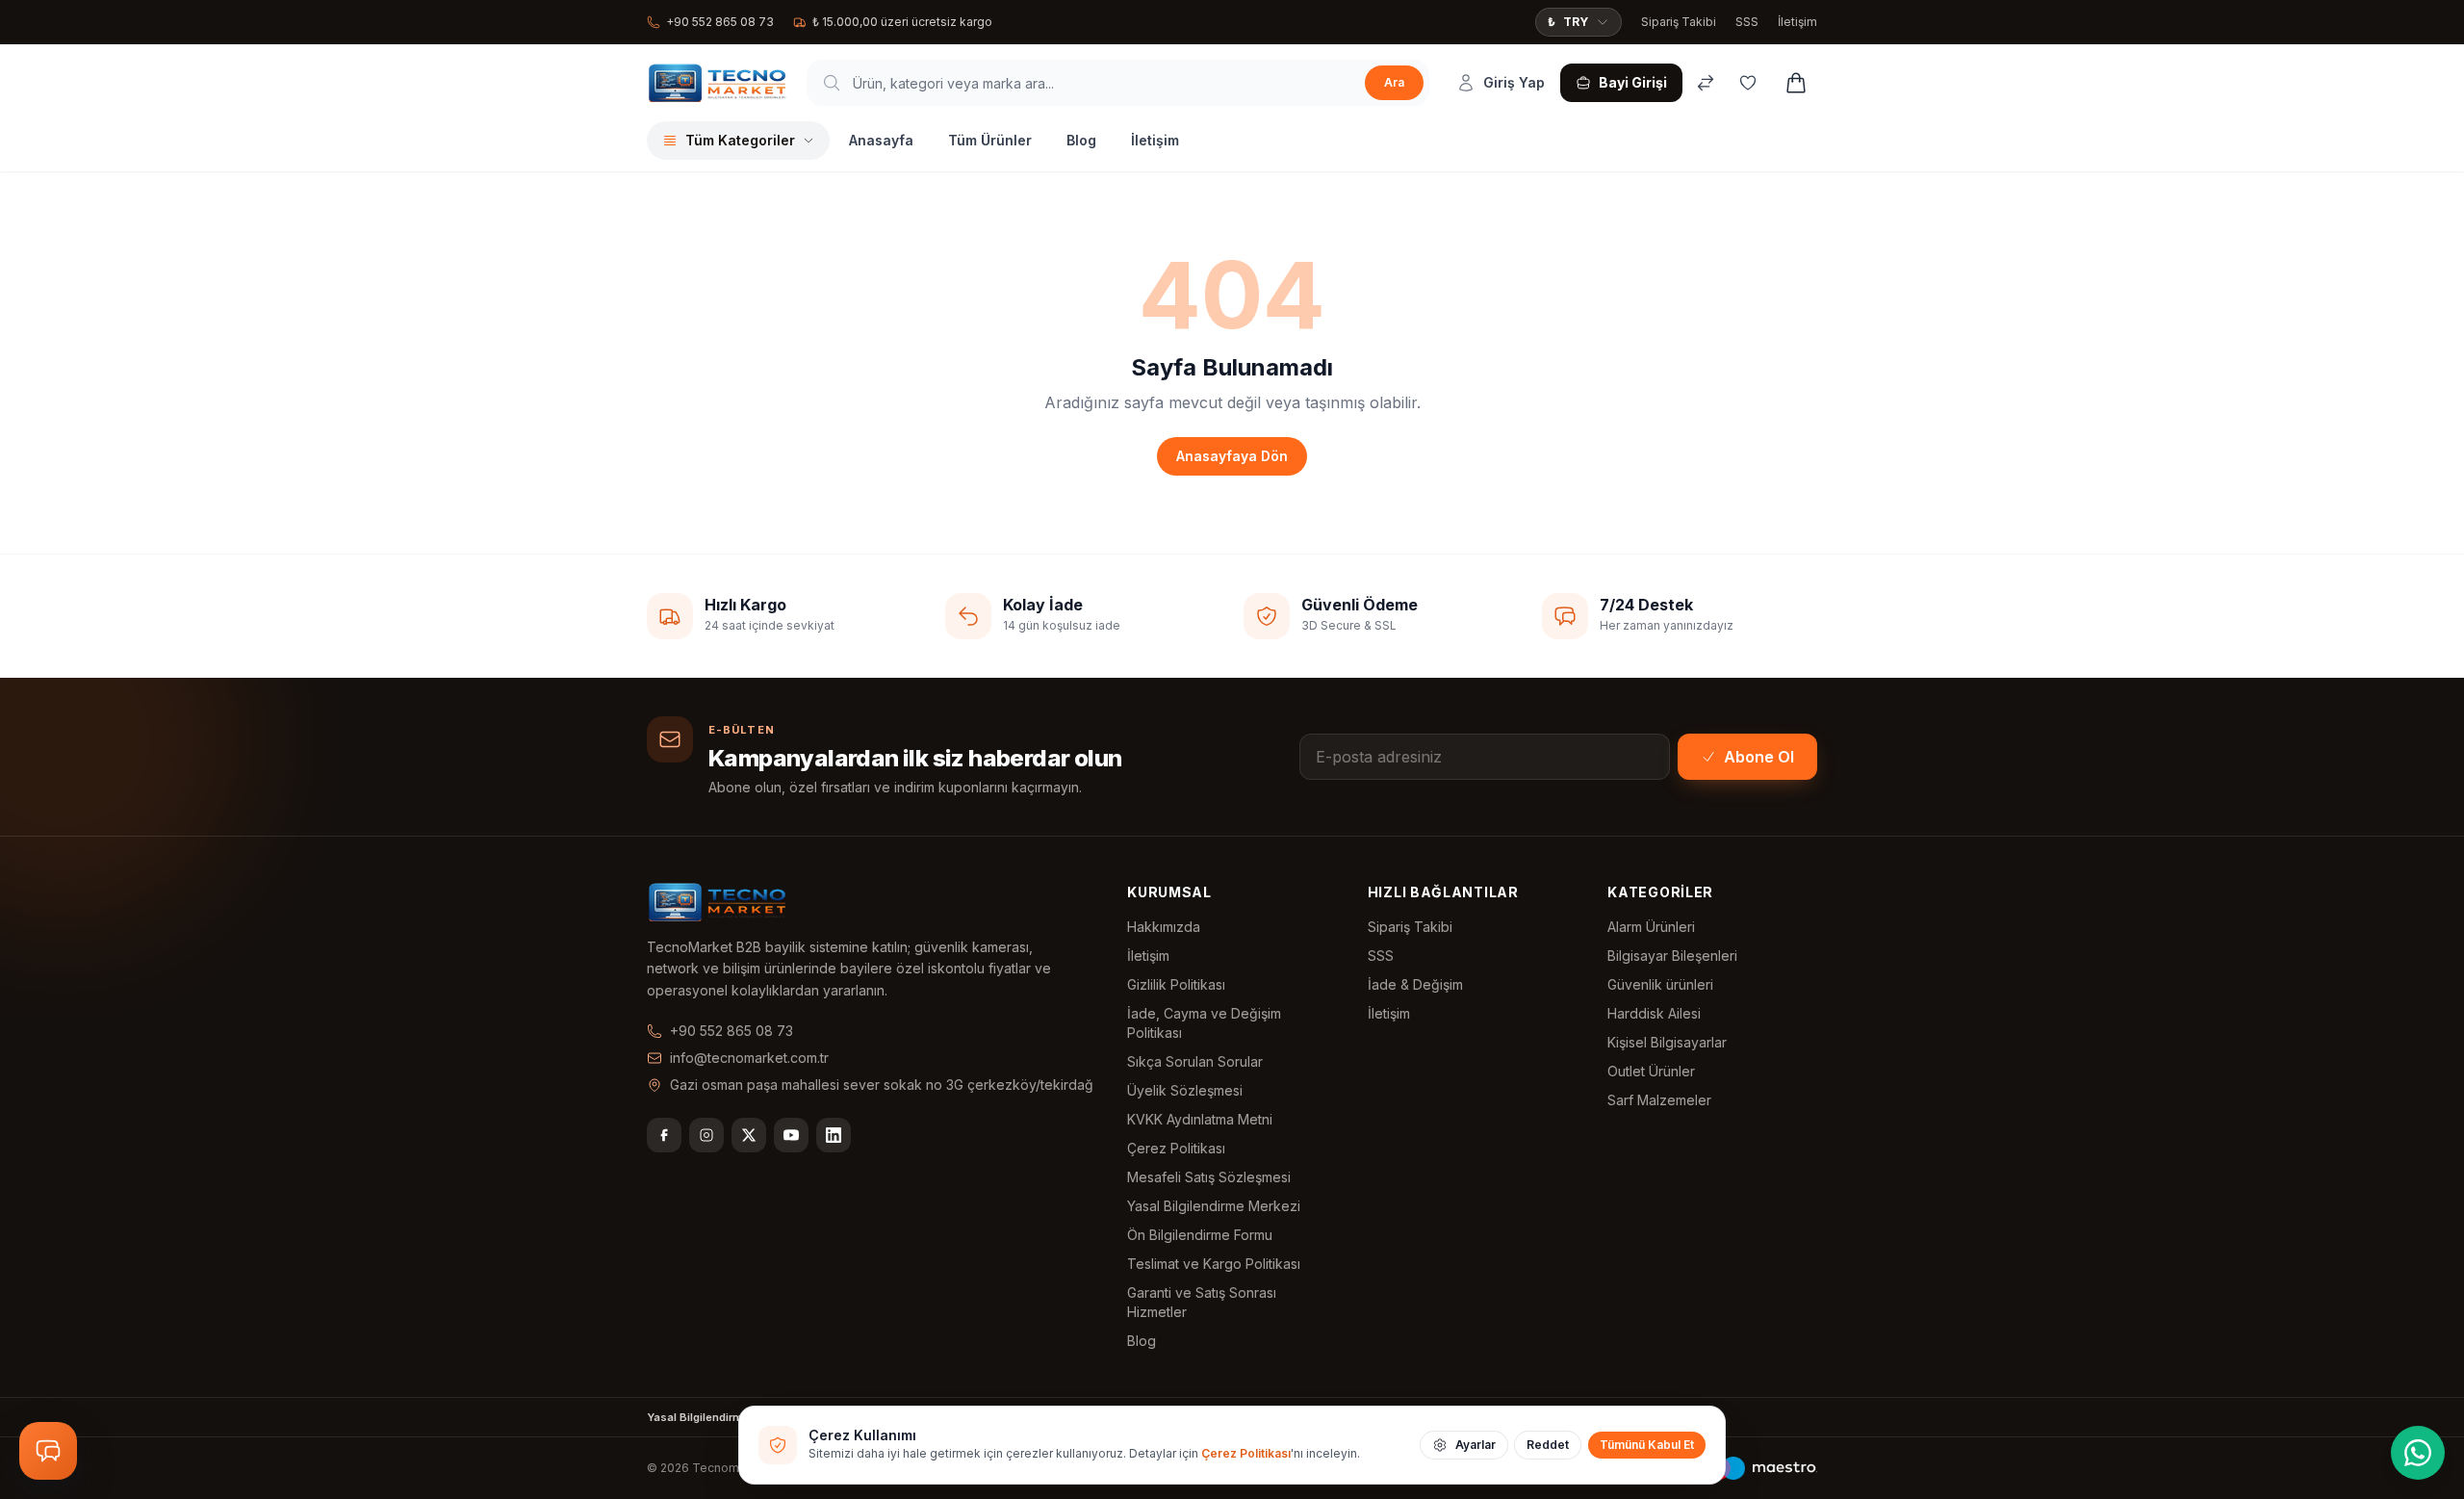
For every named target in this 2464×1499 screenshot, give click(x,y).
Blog (1081, 140)
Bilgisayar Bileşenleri (1672, 956)
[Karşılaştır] (1706, 83)
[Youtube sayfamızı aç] (791, 1135)
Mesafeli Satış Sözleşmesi (1209, 1177)
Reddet (1548, 1445)
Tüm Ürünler (990, 140)
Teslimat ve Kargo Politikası (1214, 1264)
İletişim (1797, 22)
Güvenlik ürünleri (1660, 984)
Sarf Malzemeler (1659, 1100)
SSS (1747, 22)
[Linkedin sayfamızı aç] (834, 1135)
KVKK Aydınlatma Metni (1200, 1119)
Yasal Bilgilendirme (698, 1417)
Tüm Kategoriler (740, 140)
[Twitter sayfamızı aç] (749, 1135)
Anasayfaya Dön (1232, 456)
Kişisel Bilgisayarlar (1667, 1042)
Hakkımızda (1164, 927)
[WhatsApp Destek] (2418, 1453)
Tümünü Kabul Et (1647, 1445)
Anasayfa (881, 140)
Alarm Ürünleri (1651, 927)
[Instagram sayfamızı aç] (706, 1135)
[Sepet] (1796, 83)
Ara (1394, 82)
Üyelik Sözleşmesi (1185, 1090)
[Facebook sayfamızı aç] (664, 1135)
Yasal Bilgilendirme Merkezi (1214, 1206)
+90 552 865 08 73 (720, 22)
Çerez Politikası (1176, 1148)
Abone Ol (1759, 757)
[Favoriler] (1748, 83)
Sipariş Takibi (1679, 22)
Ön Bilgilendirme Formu (1200, 1235)
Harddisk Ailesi (1654, 1013)
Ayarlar (1476, 1445)
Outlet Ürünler (1651, 1071)
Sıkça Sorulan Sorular (1195, 1061)
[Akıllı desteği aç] (48, 1451)
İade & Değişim (1415, 984)
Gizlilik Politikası (1176, 984)
